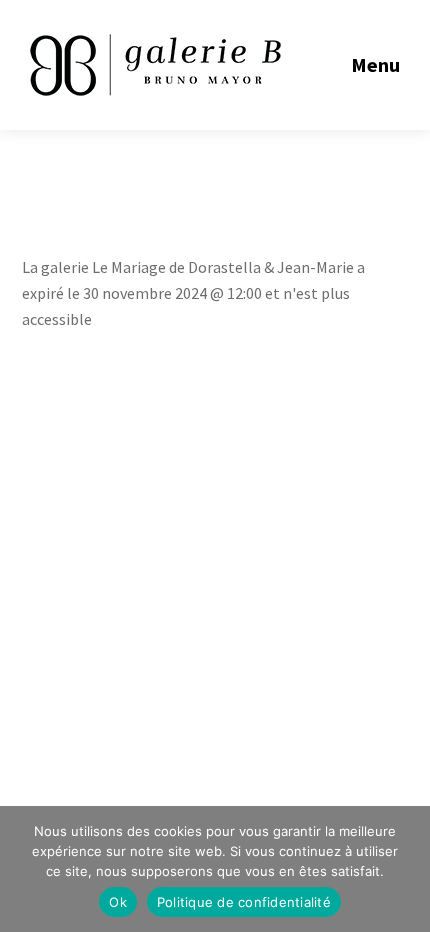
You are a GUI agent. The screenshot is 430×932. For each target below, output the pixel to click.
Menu (375, 64)
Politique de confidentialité (244, 902)
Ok (118, 902)
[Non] (405, 869)
